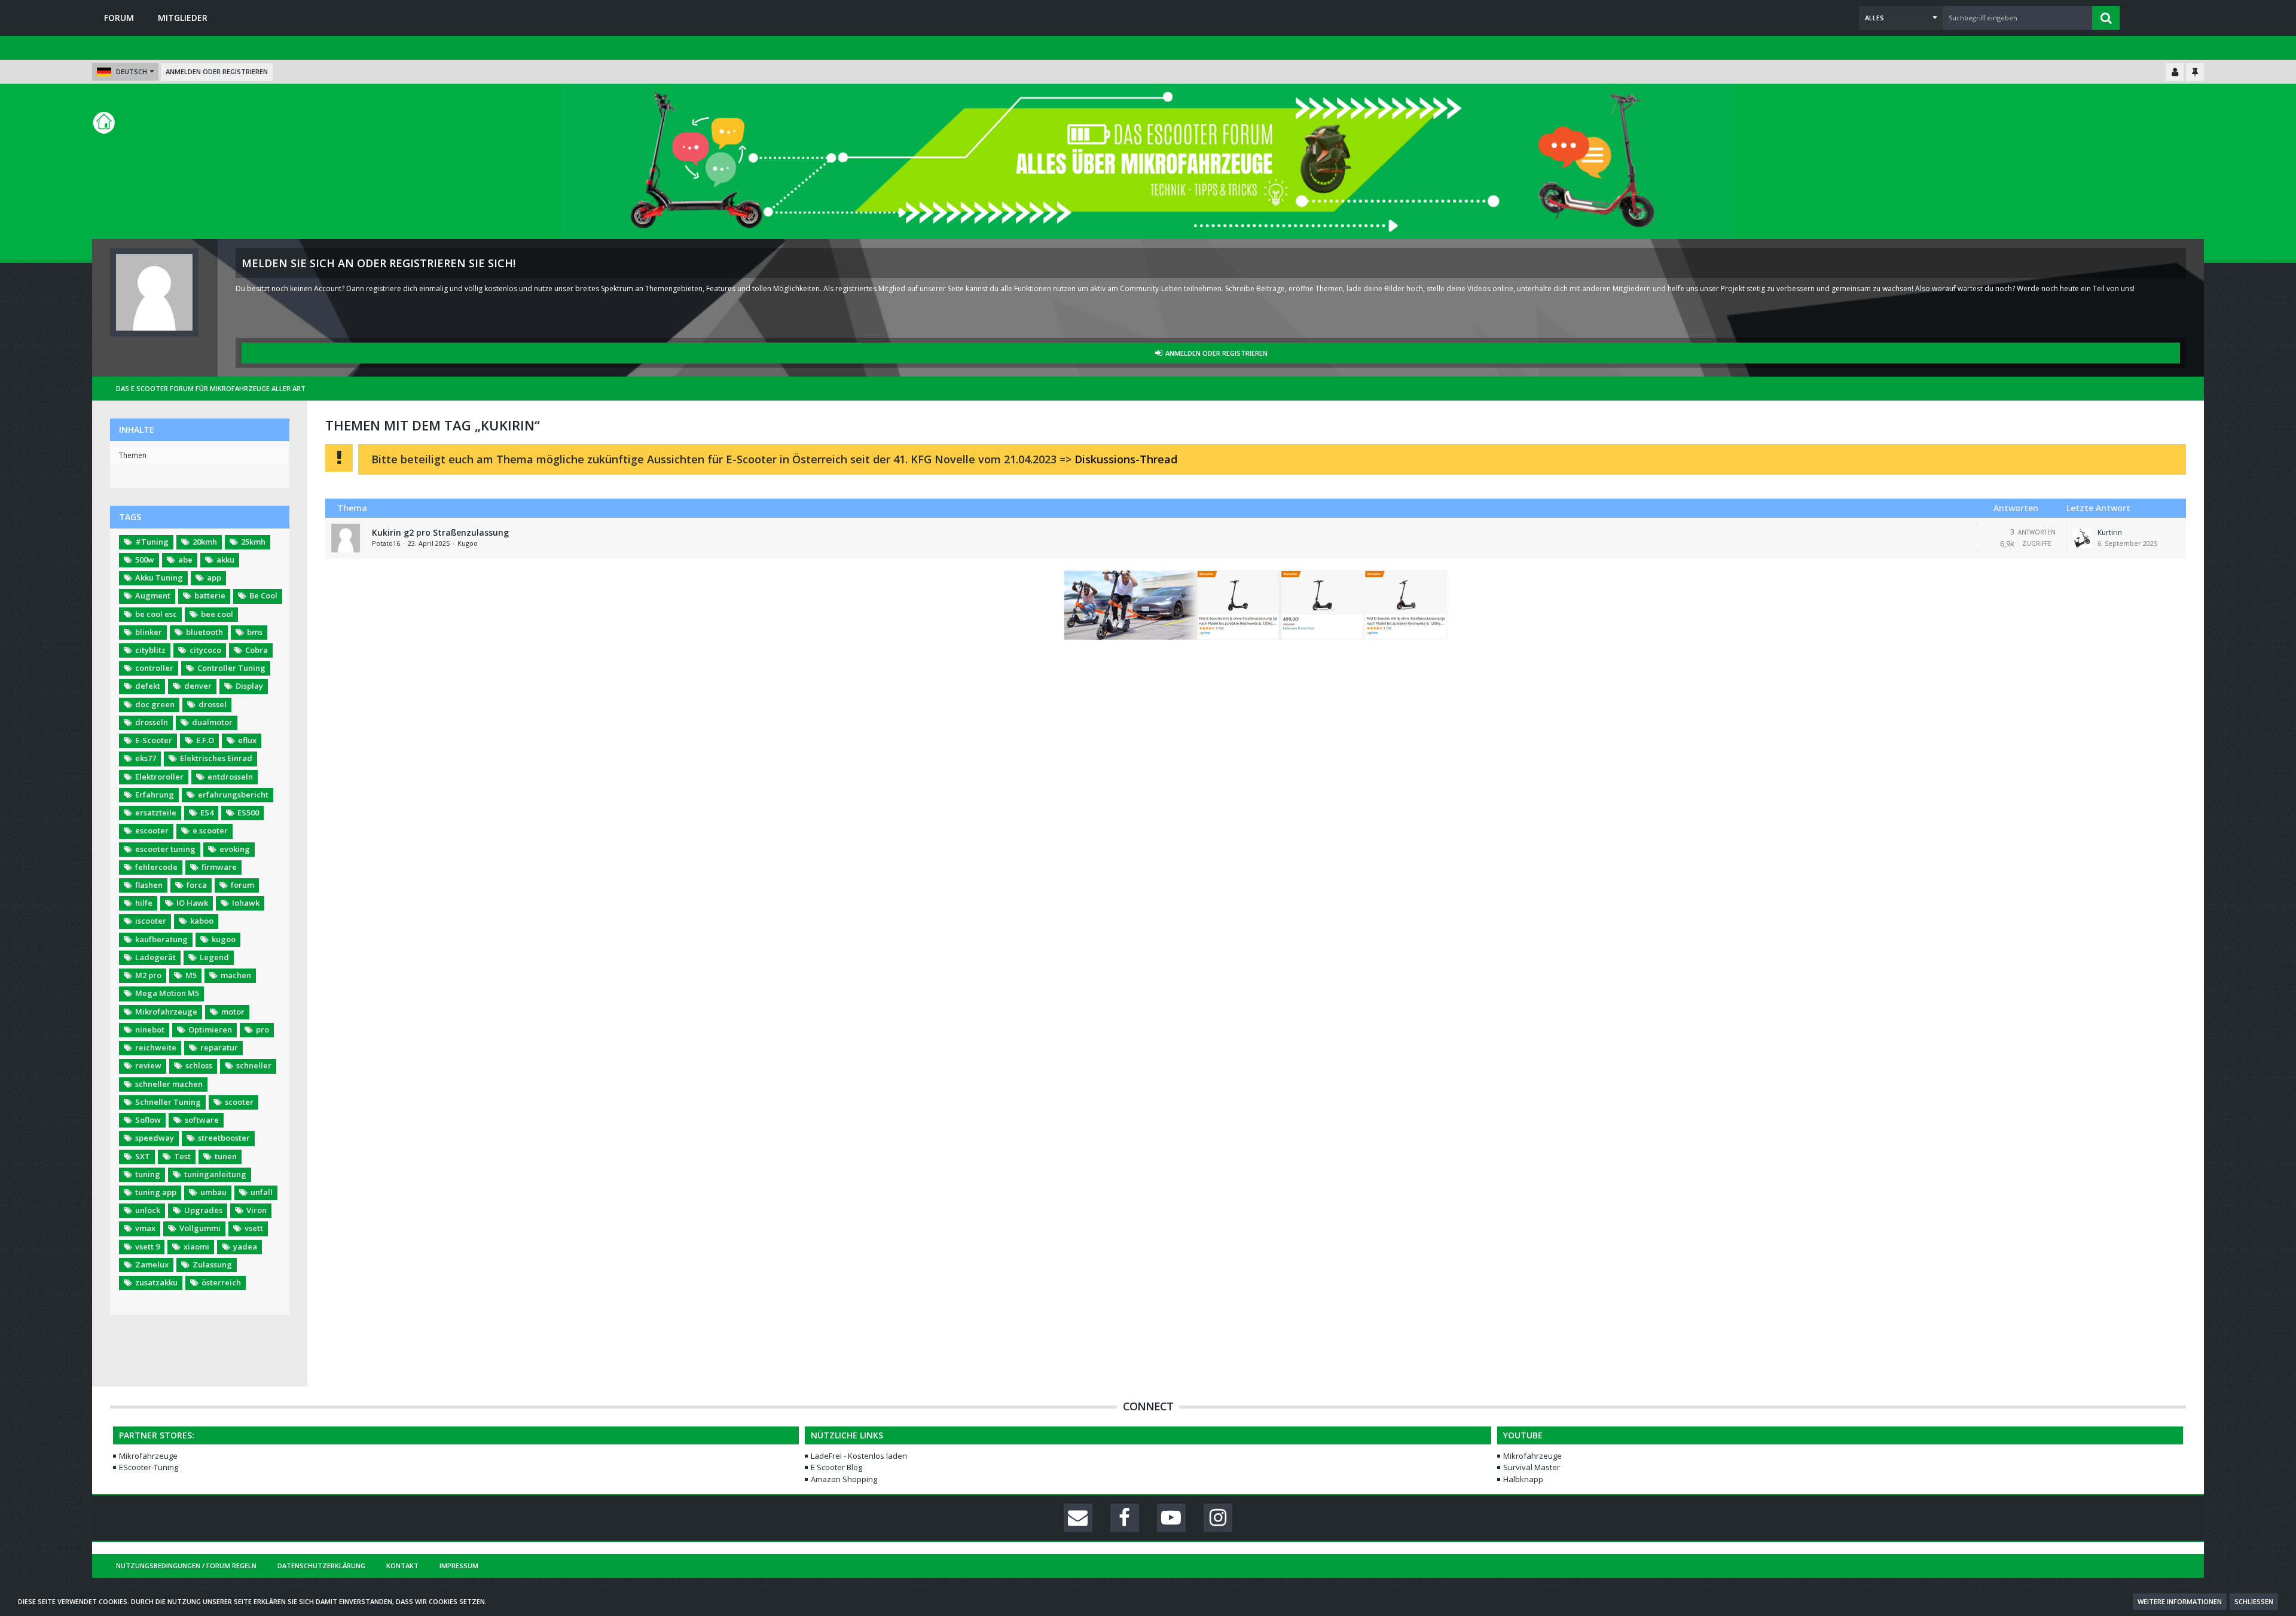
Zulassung (212, 1264)
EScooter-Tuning (149, 1467)
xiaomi (196, 1247)
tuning (148, 1174)
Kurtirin (2110, 532)
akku (225, 560)
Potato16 (386, 543)
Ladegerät (155, 957)
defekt (148, 686)
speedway (155, 1138)
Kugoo (468, 543)
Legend (214, 957)
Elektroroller (159, 777)
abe (185, 560)
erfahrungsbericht (233, 795)
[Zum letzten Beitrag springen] (2082, 538)
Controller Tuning (231, 668)
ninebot (150, 1030)
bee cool (217, 614)
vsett (254, 1228)
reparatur (219, 1047)
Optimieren (210, 1030)
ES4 (207, 812)
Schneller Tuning (168, 1102)
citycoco (205, 650)
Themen (133, 455)
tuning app (156, 1192)
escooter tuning (165, 849)
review (148, 1065)
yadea (245, 1247)
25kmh (253, 542)
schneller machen (169, 1084)
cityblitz (150, 650)
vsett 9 (147, 1247)
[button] (1901, 18)
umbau (213, 1192)
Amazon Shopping (844, 1479)
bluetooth (204, 632)
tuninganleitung (215, 1174)
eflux (247, 740)
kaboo (202, 921)
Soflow (148, 1120)
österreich (221, 1282)
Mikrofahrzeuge (166, 1012)
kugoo (224, 939)
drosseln (152, 722)
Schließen (2254, 1601)
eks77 (146, 758)
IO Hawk (192, 903)
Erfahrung (155, 795)
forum (242, 885)
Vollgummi (200, 1228)
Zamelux (152, 1264)
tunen (226, 1156)
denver (198, 686)
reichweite (156, 1047)
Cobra (257, 650)
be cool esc (156, 614)
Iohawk (246, 903)
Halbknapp (1523, 1479)
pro (262, 1030)
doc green (155, 704)
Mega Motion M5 (167, 993)
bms (255, 632)
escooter (152, 830)
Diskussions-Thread (1126, 459)
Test (182, 1156)
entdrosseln (230, 777)
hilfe (144, 903)
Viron (257, 1210)
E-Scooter (154, 740)
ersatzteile (156, 812)
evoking (235, 849)
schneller (254, 1065)
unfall (262, 1192)
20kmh (205, 542)
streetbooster (224, 1138)
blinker (149, 632)
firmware (219, 867)
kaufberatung (161, 939)
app (214, 578)
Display (249, 686)
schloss (199, 1065)
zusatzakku (156, 1282)
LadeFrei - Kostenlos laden (859, 1456)
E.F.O (205, 740)
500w (145, 560)
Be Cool (263, 595)
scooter (239, 1102)
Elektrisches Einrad (216, 758)
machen (236, 975)
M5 (191, 975)
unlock (148, 1210)
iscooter (151, 921)
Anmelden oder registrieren (217, 71)
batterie (210, 595)
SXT (143, 1156)
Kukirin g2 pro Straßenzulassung (440, 532)
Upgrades (203, 1210)
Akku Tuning (159, 578)
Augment (153, 595)
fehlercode (156, 867)
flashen (149, 885)
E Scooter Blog (836, 1467)
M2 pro (148, 975)
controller (154, 668)
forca (197, 885)
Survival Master (1532, 1467)
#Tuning (152, 542)
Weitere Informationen (2180, 1601)
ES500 (248, 812)
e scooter (210, 830)
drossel (213, 704)
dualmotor (212, 722)
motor (233, 1012)
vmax (145, 1228)
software (202, 1120)
